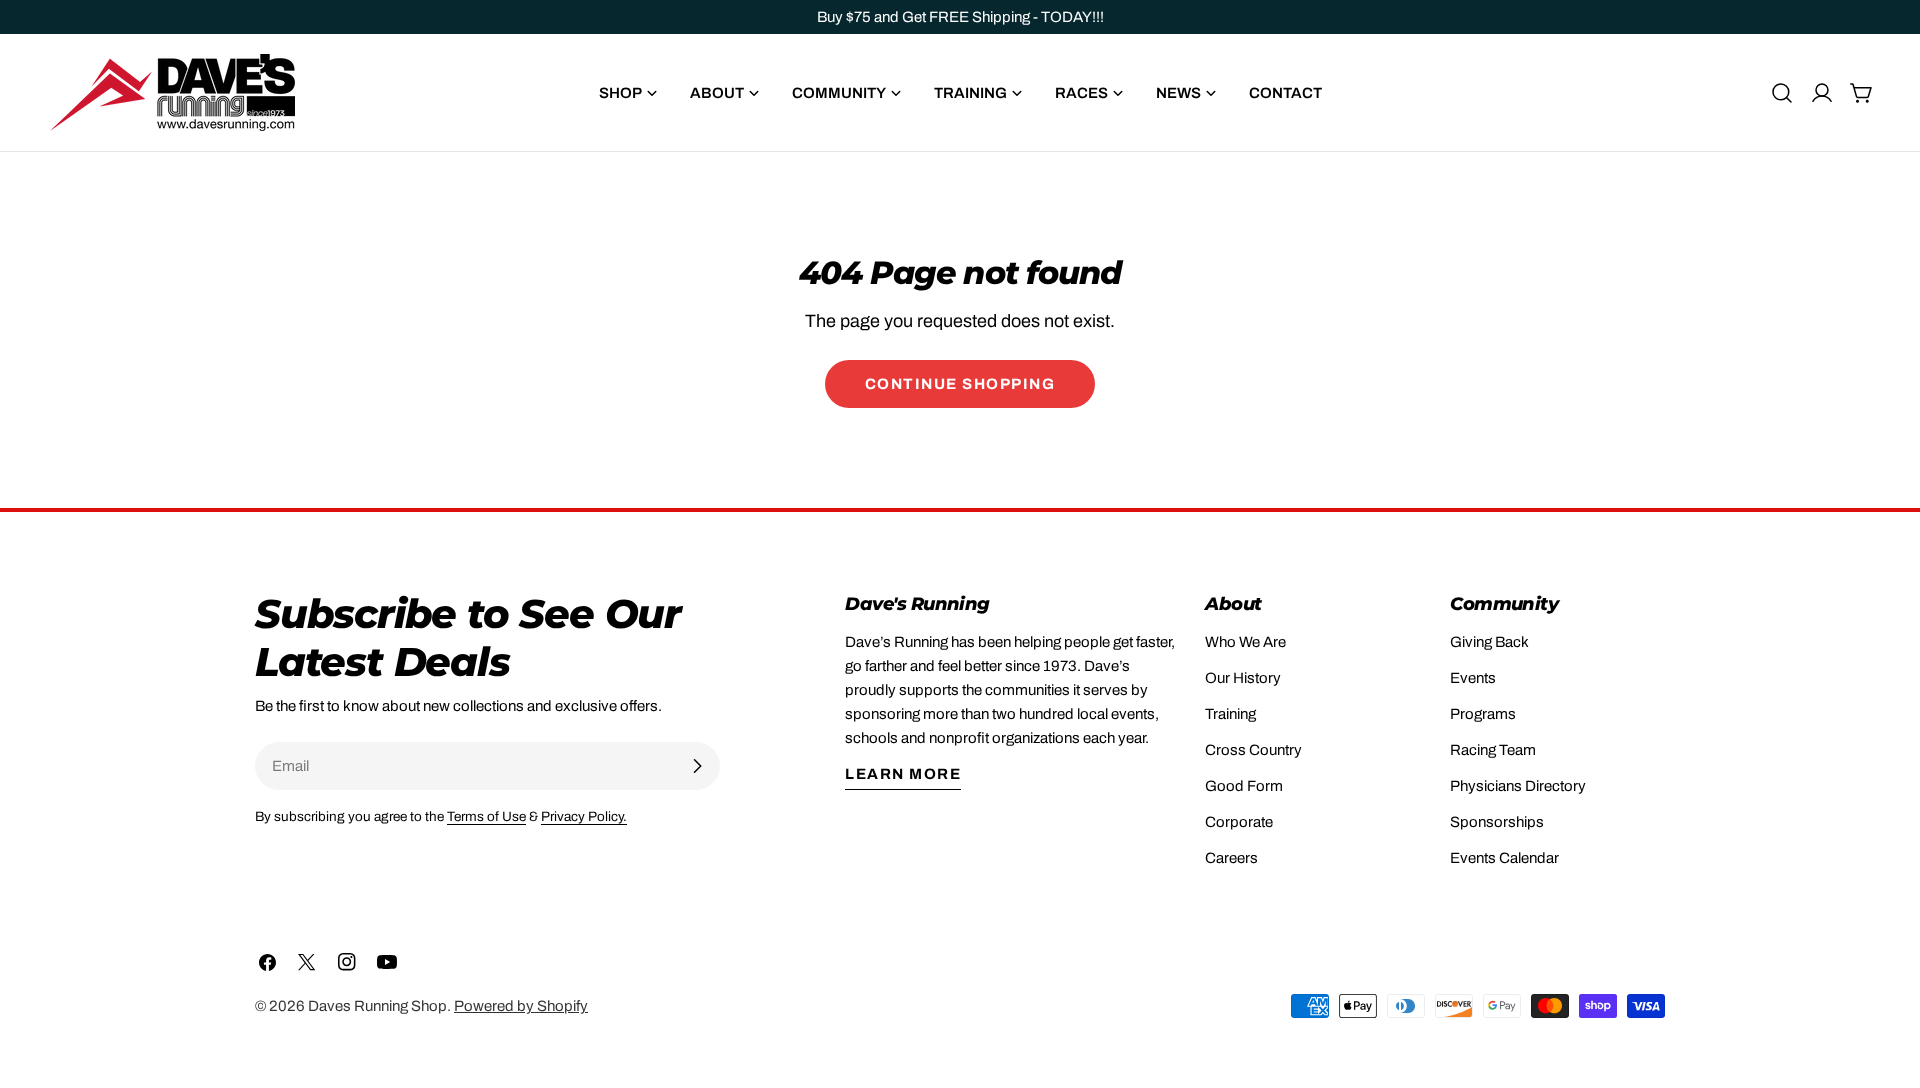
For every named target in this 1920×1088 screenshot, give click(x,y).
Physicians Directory (1518, 786)
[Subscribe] (697, 766)
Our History (1243, 678)
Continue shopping (960, 384)
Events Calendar (1504, 858)
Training (1230, 714)
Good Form (1244, 786)
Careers (1231, 858)
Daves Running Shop (377, 1006)
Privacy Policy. (584, 816)
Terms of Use (486, 816)
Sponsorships (1497, 822)
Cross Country (1253, 750)
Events (1473, 678)
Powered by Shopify (521, 1006)
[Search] (1782, 93)
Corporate (1239, 822)
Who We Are (1245, 642)
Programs (1483, 714)
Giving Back (1489, 642)
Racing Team (1493, 750)
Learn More (903, 774)
